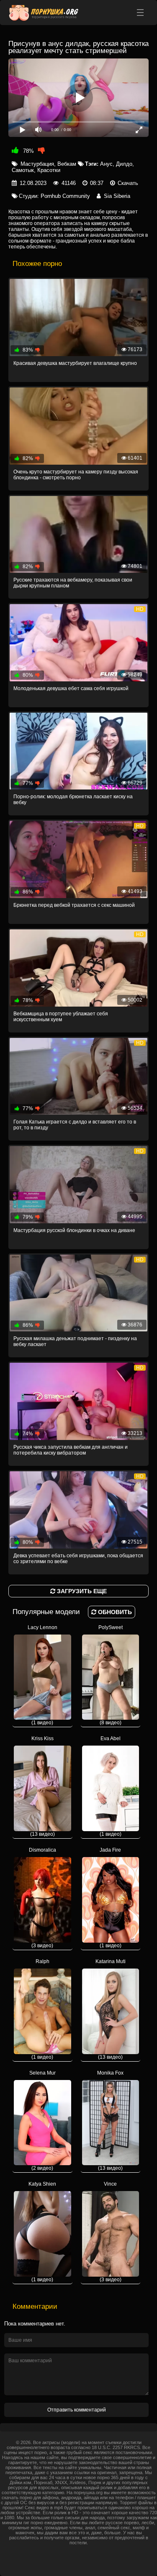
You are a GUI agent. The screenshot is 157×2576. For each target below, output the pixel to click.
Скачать (128, 183)
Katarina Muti (111, 2009)
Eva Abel (111, 1786)
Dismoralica (42, 1898)
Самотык (23, 170)
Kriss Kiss (42, 1786)
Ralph (42, 2009)
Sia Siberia (117, 196)
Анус (106, 164)
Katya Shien (42, 2232)
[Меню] (140, 13)
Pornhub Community (65, 196)
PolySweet (111, 1675)
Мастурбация (37, 164)
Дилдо (124, 164)
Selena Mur (42, 2121)
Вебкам (67, 164)
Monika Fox (110, 2121)
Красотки (49, 170)
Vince (111, 2232)
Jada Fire (111, 1898)
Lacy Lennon (42, 1675)
